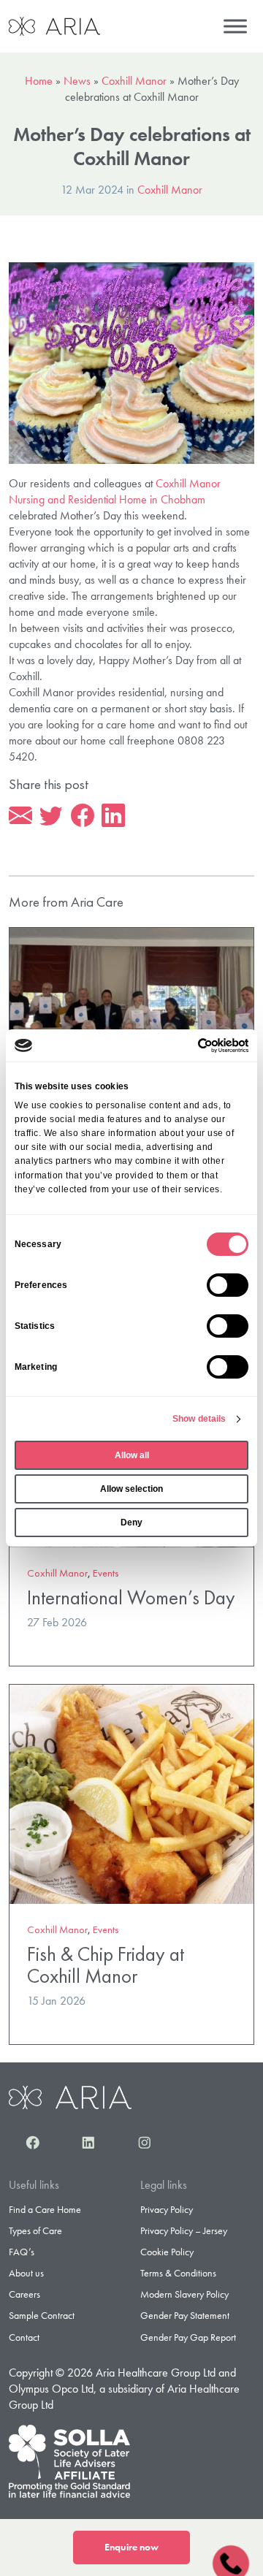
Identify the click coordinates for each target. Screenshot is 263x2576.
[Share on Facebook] (83, 816)
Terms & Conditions (178, 2273)
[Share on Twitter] (51, 816)
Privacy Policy (167, 2209)
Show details (199, 1419)
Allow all (132, 1455)
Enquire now (131, 2547)
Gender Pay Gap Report (188, 2337)
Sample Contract (42, 2315)
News (77, 81)
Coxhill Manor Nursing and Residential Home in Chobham (115, 491)
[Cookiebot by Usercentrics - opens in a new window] (187, 1045)
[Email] (20, 816)
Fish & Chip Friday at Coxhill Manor (106, 1965)
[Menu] (235, 26)
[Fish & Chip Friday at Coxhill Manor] (131, 1792)
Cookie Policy (167, 2252)
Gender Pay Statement (185, 2315)
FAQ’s (22, 2252)
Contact (24, 2337)
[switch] (228, 1285)
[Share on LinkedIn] (113, 816)
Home (39, 81)
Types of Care (35, 2230)
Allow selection (131, 1489)
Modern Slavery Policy (184, 2294)
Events (106, 1573)
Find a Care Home (45, 2209)
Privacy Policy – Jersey (184, 2230)
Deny (131, 1523)
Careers (24, 2294)
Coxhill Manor (134, 81)
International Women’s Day (131, 1597)
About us (26, 2273)
